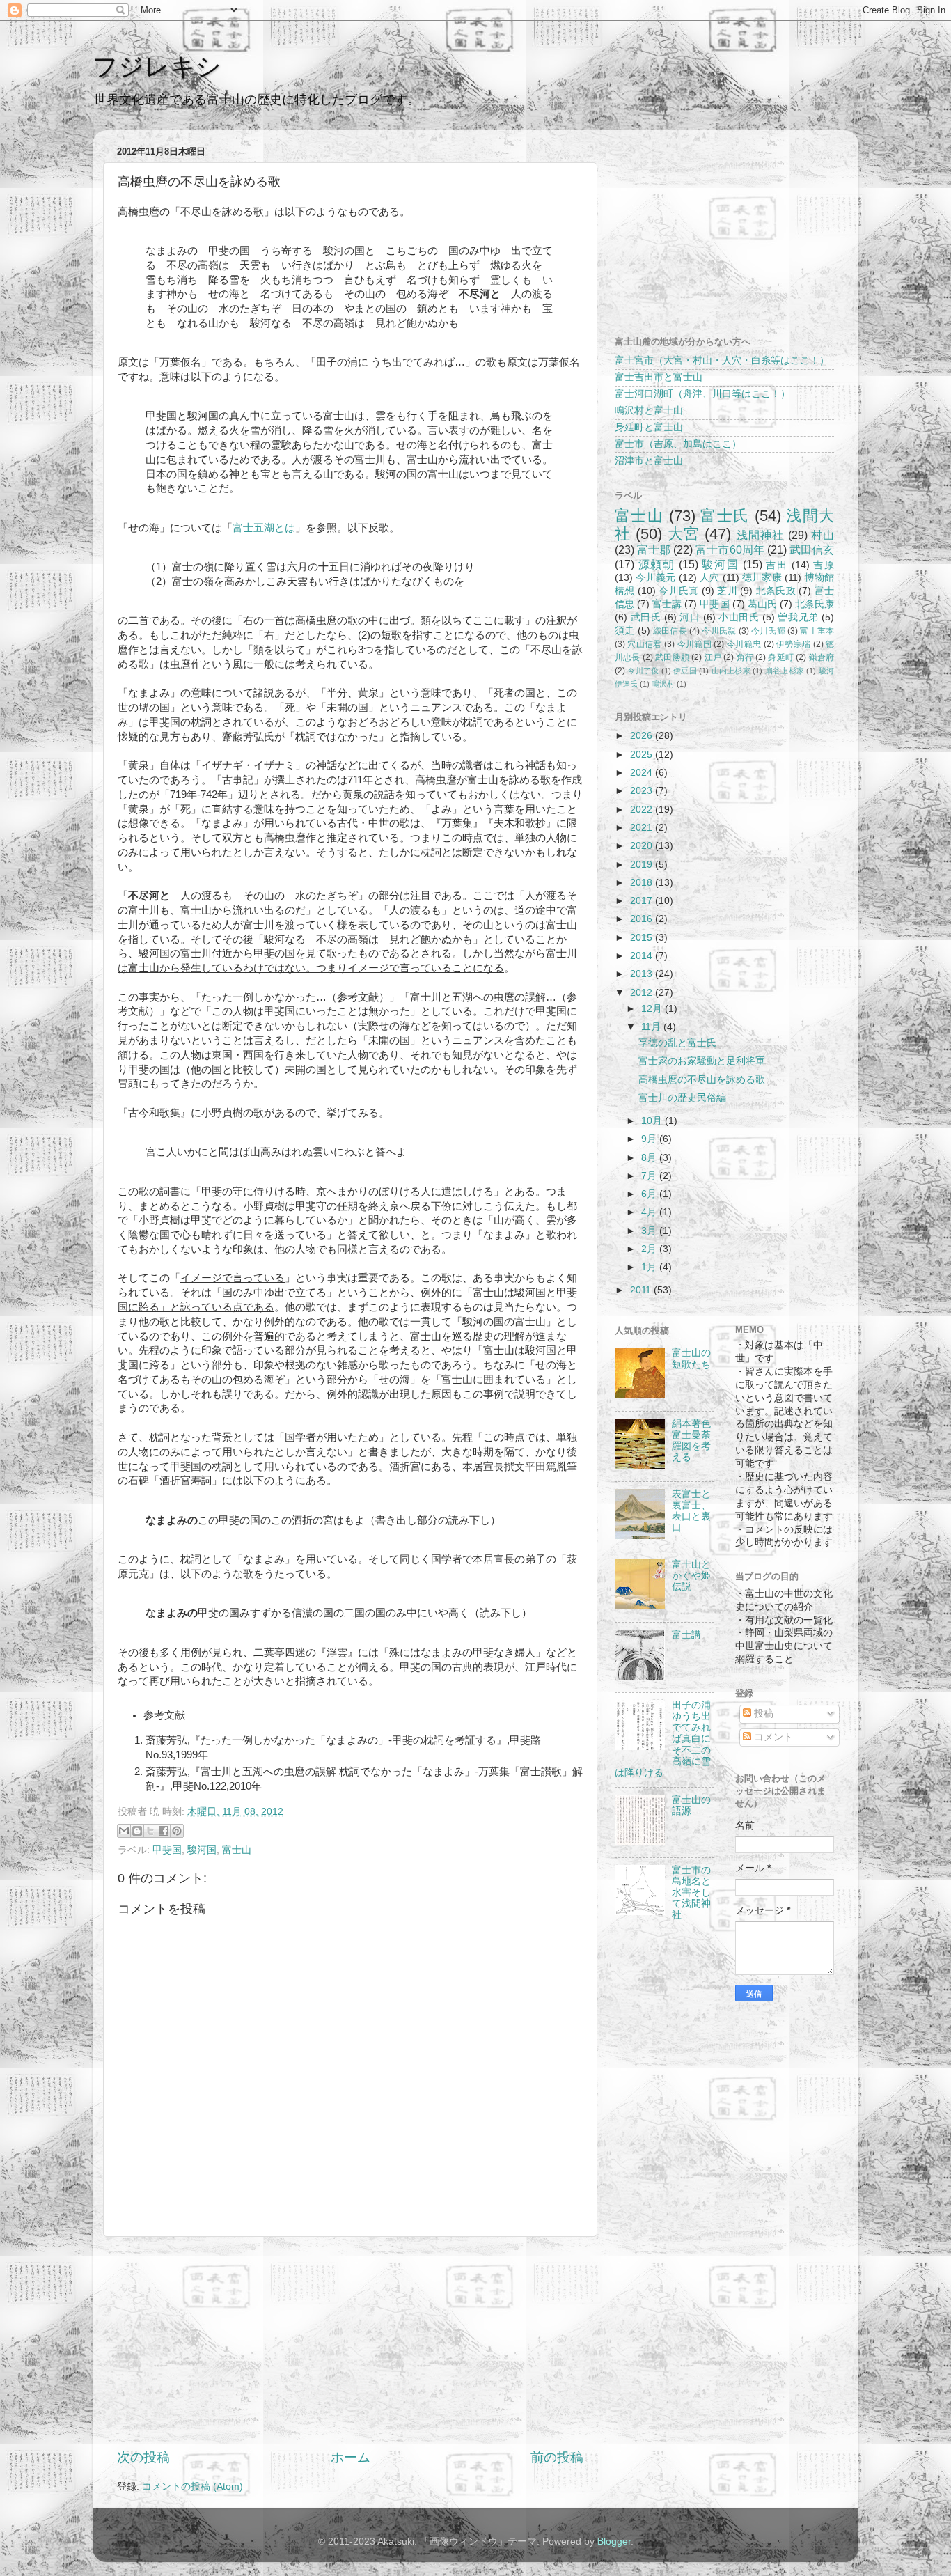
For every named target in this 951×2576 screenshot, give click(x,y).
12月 (653, 1009)
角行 (745, 657)
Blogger (614, 2542)
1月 (650, 1267)
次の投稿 (143, 2457)
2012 (643, 993)
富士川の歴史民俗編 (682, 1098)
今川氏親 (719, 631)
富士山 (237, 1850)
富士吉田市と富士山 (659, 377)
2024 (643, 773)
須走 (624, 631)
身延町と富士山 (649, 427)
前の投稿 (557, 2457)
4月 (650, 1212)
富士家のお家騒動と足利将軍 (702, 1061)
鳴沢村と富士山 (649, 411)
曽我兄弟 (798, 617)
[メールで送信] (124, 1831)
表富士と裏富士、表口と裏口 (691, 1511)
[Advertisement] (350, 2343)
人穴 (710, 578)
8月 (650, 1158)
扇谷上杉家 (785, 671)
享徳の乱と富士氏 (677, 1043)
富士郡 (654, 549)
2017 (643, 901)
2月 (650, 1249)
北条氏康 (815, 604)
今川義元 (655, 578)
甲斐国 (167, 1850)
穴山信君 (644, 644)
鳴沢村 (663, 684)
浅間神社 (761, 535)
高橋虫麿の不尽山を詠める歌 (702, 1080)
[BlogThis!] (137, 1831)
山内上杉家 (731, 671)
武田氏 (646, 617)
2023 (643, 791)
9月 (650, 1139)
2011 (642, 1290)
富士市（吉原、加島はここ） (678, 444)
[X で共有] (150, 1831)
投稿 (762, 1714)
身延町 (781, 657)
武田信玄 (812, 549)
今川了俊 (643, 671)
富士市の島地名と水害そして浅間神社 (691, 1893)
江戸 (713, 657)
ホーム (351, 2457)
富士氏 (725, 516)
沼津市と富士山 (649, 461)
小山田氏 (739, 617)
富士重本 (817, 631)
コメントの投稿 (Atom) (192, 2487)
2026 (643, 736)
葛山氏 (762, 604)
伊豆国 (685, 671)
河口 (690, 617)
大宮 (684, 534)
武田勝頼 (672, 657)
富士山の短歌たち (691, 1358)
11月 (652, 1027)
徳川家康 (762, 578)
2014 (643, 956)
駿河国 (202, 1850)
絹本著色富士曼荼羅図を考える (691, 1441)
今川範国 (694, 644)
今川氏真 (678, 591)
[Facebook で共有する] (164, 1831)
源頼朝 (657, 564)
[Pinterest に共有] (177, 1831)
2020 (643, 846)
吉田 (777, 565)
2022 (643, 810)
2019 (643, 865)
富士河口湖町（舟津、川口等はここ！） (702, 394)
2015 (643, 938)
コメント (772, 1737)
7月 (650, 1176)
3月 (650, 1231)
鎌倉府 (822, 657)
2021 (643, 828)
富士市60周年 (730, 549)
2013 (643, 974)
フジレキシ (157, 67)
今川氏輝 (768, 631)
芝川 (727, 591)
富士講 (667, 604)
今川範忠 (744, 644)
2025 (643, 755)
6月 (650, 1194)
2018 (643, 883)
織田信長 (670, 631)
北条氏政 (776, 591)
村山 (823, 535)
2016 (643, 919)
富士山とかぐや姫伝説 (691, 1576)
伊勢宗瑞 (793, 644)
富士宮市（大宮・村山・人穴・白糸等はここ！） (722, 360)
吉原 (824, 565)
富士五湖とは (264, 528)
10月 (653, 1121)
